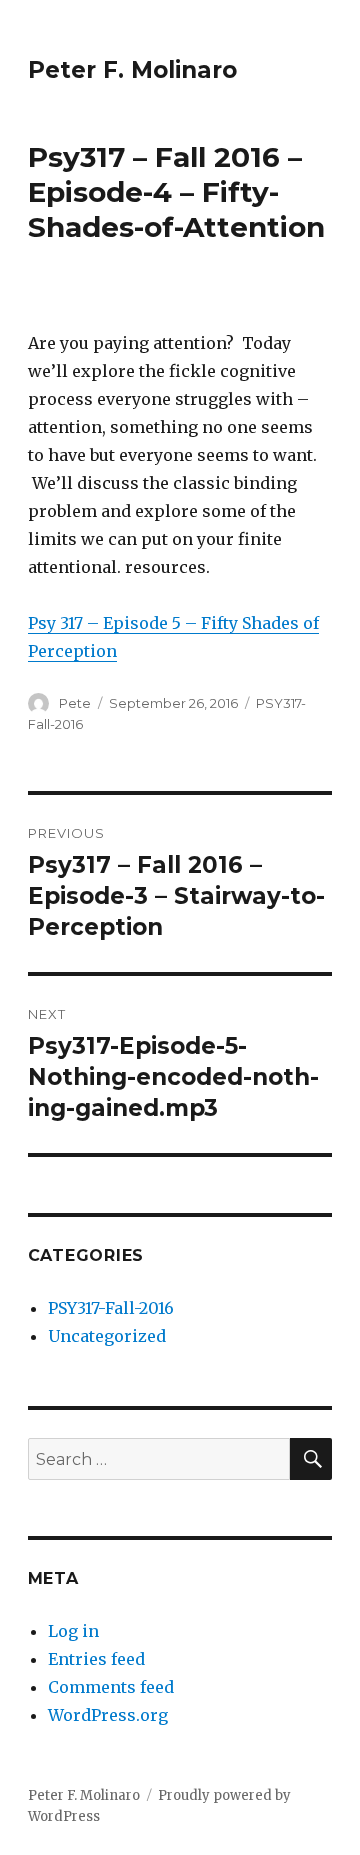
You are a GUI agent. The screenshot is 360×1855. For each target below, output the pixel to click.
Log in (73, 1631)
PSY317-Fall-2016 (111, 1308)
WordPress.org (108, 1715)
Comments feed (111, 1687)
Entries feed (96, 1659)
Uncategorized (107, 1336)
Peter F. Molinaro (132, 70)
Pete (75, 703)
